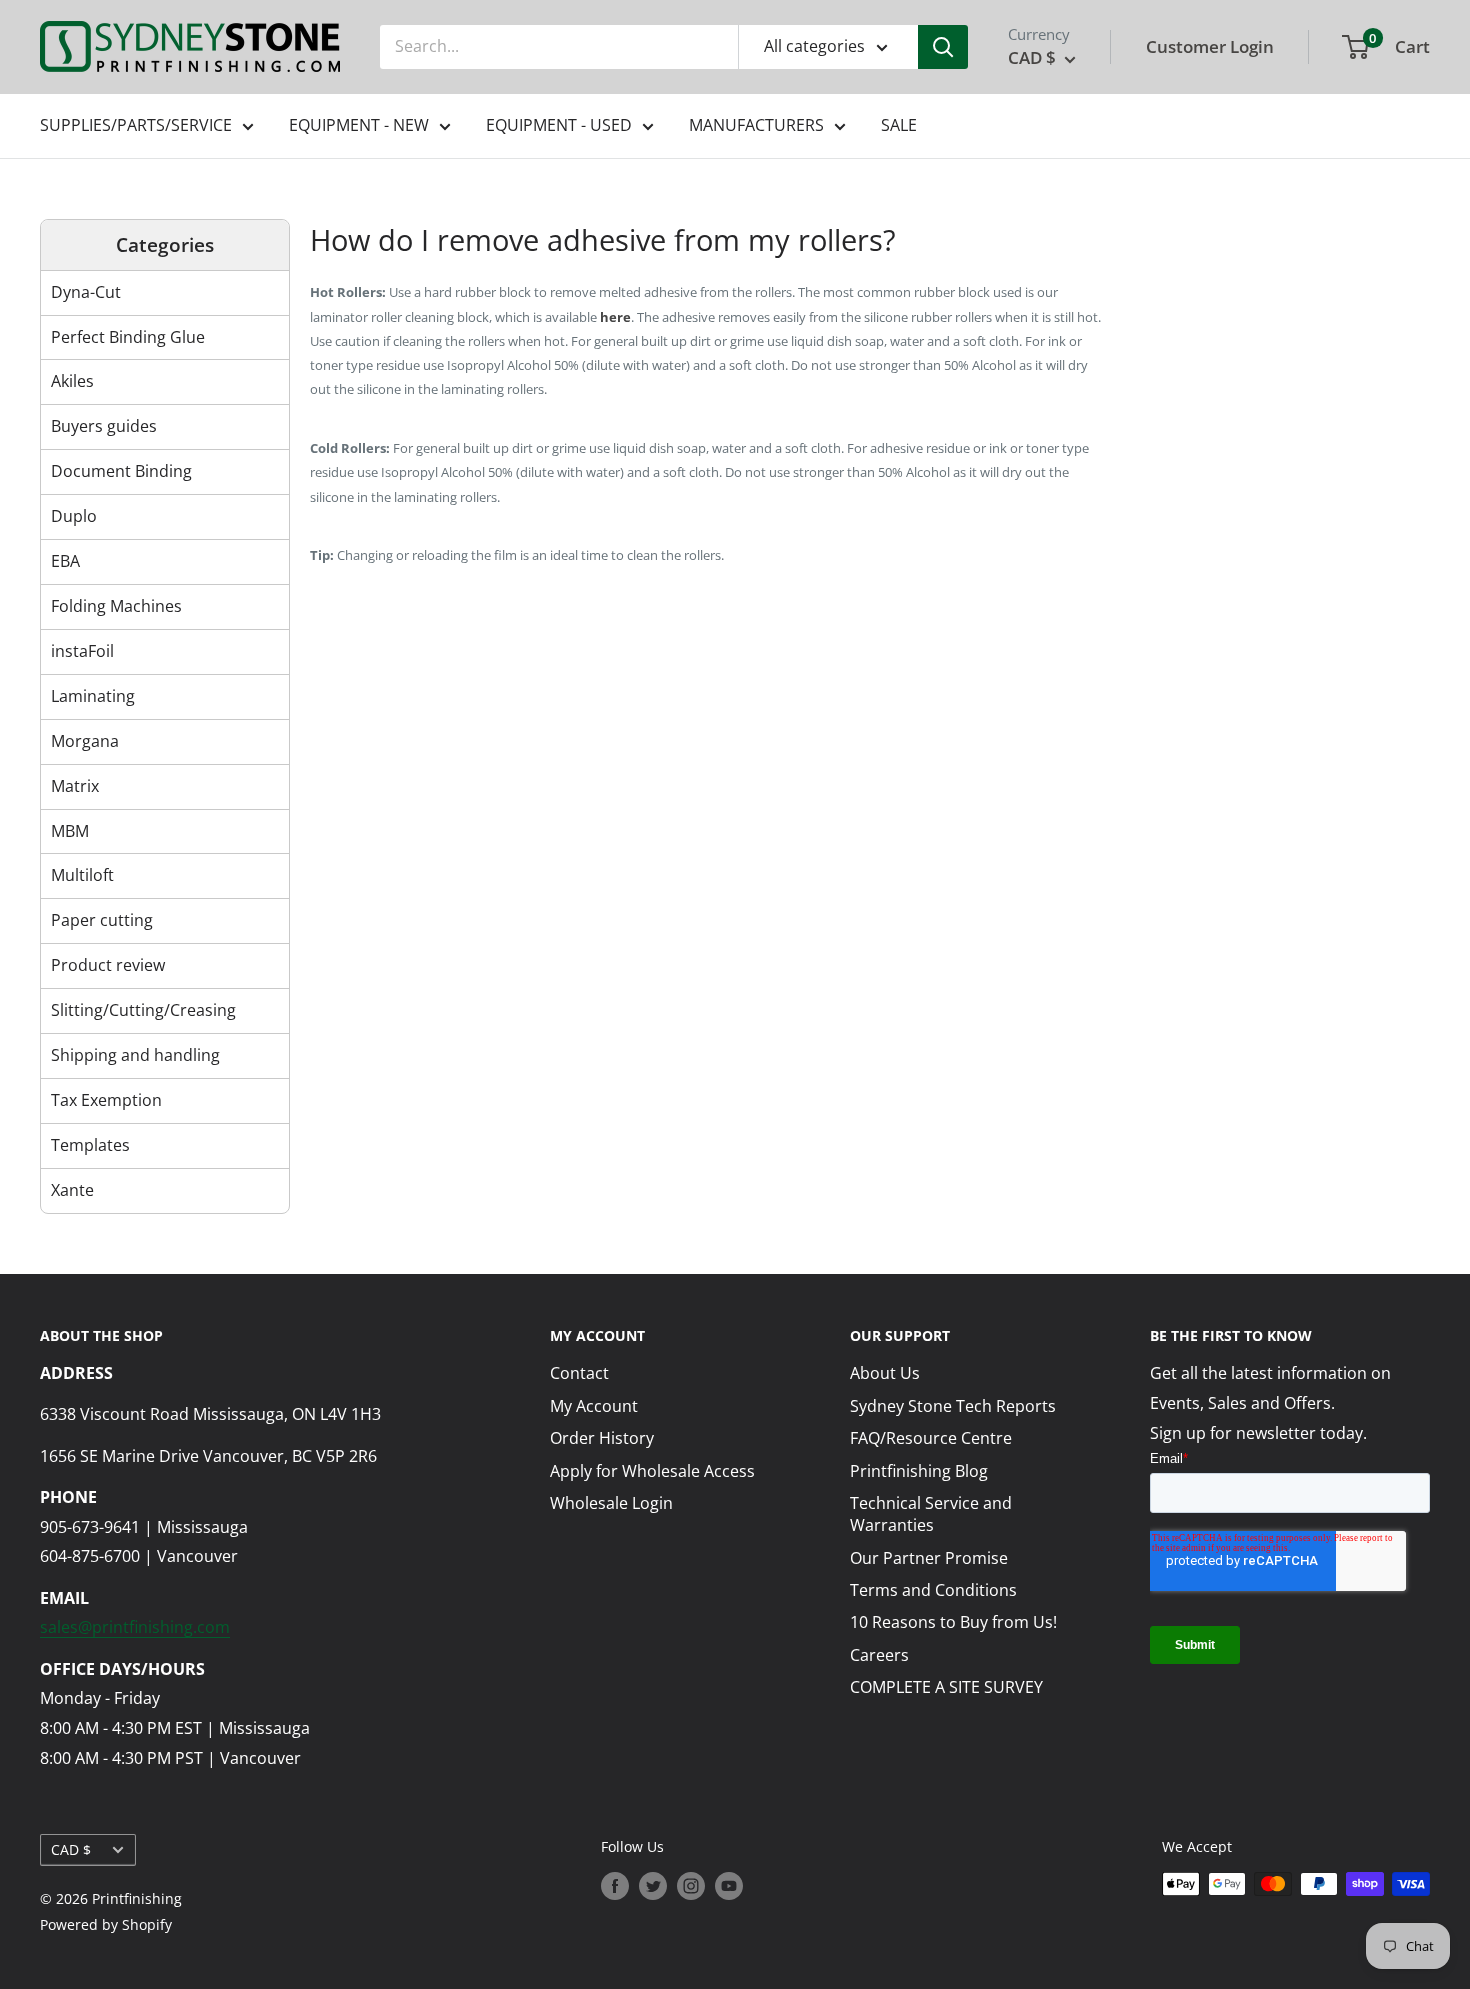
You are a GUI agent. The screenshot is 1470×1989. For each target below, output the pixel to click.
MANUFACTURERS (756, 125)
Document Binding (121, 471)
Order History (602, 1438)
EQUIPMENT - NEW (359, 125)
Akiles (72, 381)
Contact (579, 1373)
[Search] (943, 47)
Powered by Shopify (106, 1924)
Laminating (93, 696)
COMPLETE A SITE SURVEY (946, 1687)
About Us (885, 1373)
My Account (594, 1406)
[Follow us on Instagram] (691, 1886)
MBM (70, 831)
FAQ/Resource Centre (931, 1438)
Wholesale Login (611, 1503)
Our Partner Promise (929, 1558)
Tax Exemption (106, 1100)
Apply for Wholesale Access (652, 1471)
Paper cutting (102, 920)
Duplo (74, 516)
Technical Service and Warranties (931, 1514)
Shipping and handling (135, 1055)
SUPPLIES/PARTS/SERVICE (136, 125)
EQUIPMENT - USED (559, 125)
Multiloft (82, 875)
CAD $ (71, 1849)
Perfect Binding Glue (128, 337)
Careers (879, 1655)
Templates (90, 1145)
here (615, 317)
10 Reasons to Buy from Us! (953, 1622)
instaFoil (82, 651)
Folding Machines (116, 606)
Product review (108, 965)
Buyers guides (104, 426)
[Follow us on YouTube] (729, 1886)
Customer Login (1210, 46)
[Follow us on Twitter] (653, 1886)
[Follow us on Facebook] (615, 1886)
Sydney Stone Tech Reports (953, 1406)
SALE (899, 125)
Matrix (75, 786)
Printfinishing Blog (919, 1471)
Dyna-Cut (86, 292)
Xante (72, 1190)
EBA (65, 561)
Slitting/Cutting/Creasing (143, 1010)
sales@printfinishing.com (135, 1627)
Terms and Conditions (933, 1590)
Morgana (85, 741)
